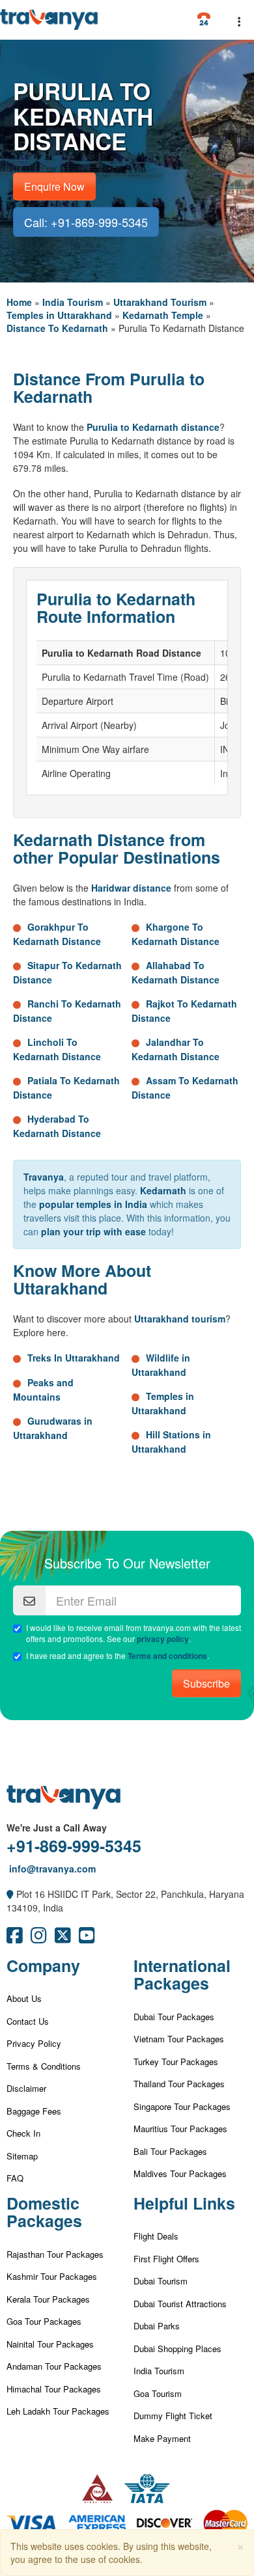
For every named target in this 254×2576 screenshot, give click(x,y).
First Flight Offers (166, 2259)
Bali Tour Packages (170, 2151)
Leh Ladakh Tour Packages (58, 2411)
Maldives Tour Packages (180, 2173)
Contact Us (28, 2021)
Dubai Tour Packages (174, 2017)
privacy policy (163, 1639)
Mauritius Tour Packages (180, 2129)
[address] (10, 1894)
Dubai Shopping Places (177, 2349)
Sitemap (22, 2156)
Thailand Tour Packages (179, 2084)
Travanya (44, 1177)
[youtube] (87, 1938)
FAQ (15, 2178)
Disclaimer (26, 2088)
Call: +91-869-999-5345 (86, 222)
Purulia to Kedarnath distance (153, 427)
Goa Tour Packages (44, 2321)
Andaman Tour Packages (54, 2366)
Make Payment (162, 2438)
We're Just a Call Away (57, 1828)
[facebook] (15, 1938)
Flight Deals (156, 2236)
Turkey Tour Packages (176, 2062)
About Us (24, 1998)
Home (19, 302)
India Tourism (73, 302)
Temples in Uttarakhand (59, 315)
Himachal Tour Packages (54, 2389)
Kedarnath (163, 1190)
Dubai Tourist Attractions (180, 2304)
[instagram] (39, 1938)
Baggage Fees (34, 2111)
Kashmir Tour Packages (52, 2276)
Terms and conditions (167, 1656)
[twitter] (63, 1938)
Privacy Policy (34, 2043)
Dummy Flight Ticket (173, 2416)
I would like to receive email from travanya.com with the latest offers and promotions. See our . (134, 1633)
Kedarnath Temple (163, 315)
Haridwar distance (131, 888)
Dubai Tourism (161, 2281)
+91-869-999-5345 (74, 1846)
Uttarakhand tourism (180, 1319)
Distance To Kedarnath (57, 328)
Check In (23, 2133)
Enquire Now (54, 186)
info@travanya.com (51, 1869)
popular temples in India (93, 1204)
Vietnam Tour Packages (179, 2039)
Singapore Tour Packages (182, 2106)
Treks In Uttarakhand (74, 1358)
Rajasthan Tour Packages (55, 2254)
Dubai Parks (157, 2326)
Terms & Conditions (44, 2066)
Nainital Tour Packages (50, 2344)
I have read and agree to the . (118, 1656)
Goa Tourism (158, 2393)
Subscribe (206, 1683)
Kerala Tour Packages (48, 2299)
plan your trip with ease (93, 1231)
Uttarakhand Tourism (160, 302)
